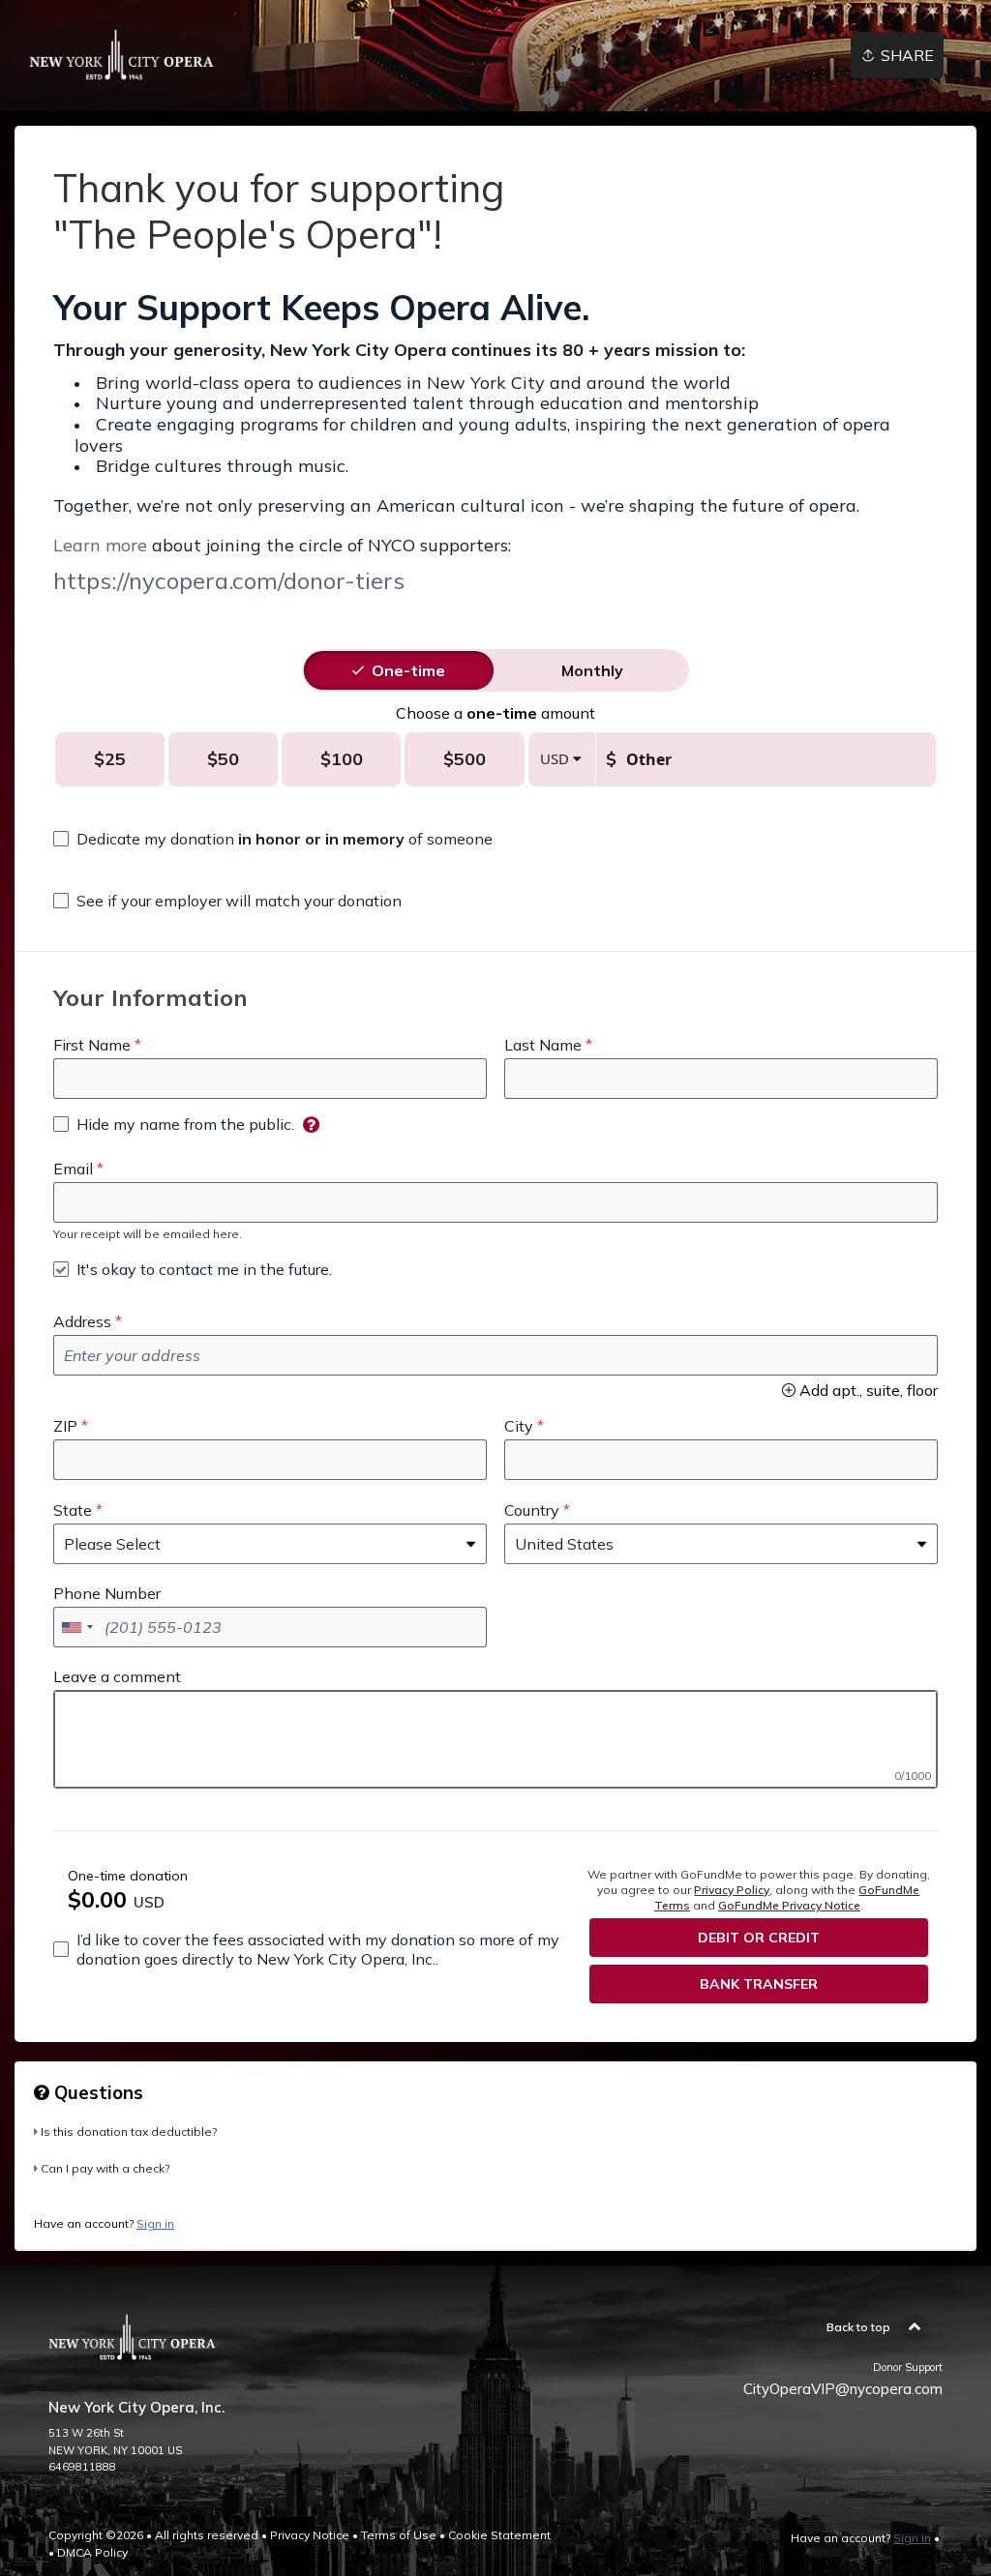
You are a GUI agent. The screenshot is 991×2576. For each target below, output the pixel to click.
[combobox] (76, 1627)
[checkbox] (273, 839)
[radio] (408, 670)
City (519, 1426)
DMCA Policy (92, 2552)
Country (532, 1510)
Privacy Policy (732, 1890)
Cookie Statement (499, 2535)
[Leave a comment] (495, 1739)
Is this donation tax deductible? (129, 2132)
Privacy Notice (310, 2535)
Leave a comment (117, 1676)
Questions (96, 2092)
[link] (122, 56)
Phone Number (107, 1593)
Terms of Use (399, 2535)
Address (82, 1321)
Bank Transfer (759, 1984)
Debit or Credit (759, 1938)
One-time (408, 670)
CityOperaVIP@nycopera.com (843, 2389)
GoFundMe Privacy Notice (789, 1905)
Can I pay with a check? (105, 2168)
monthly (592, 670)
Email (73, 1169)
